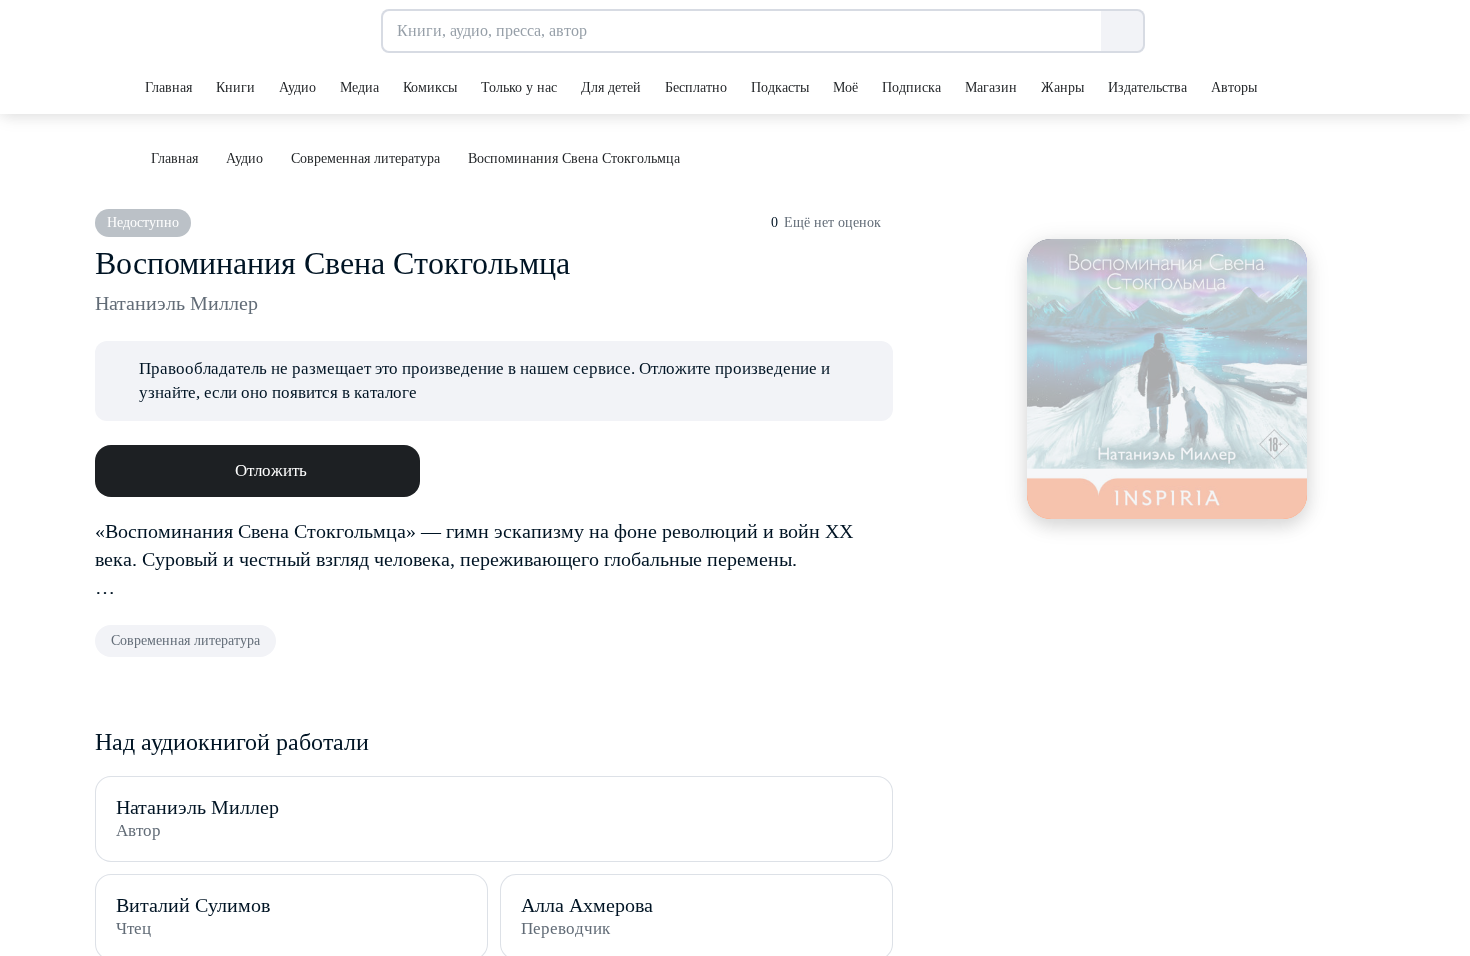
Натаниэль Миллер (176, 303)
